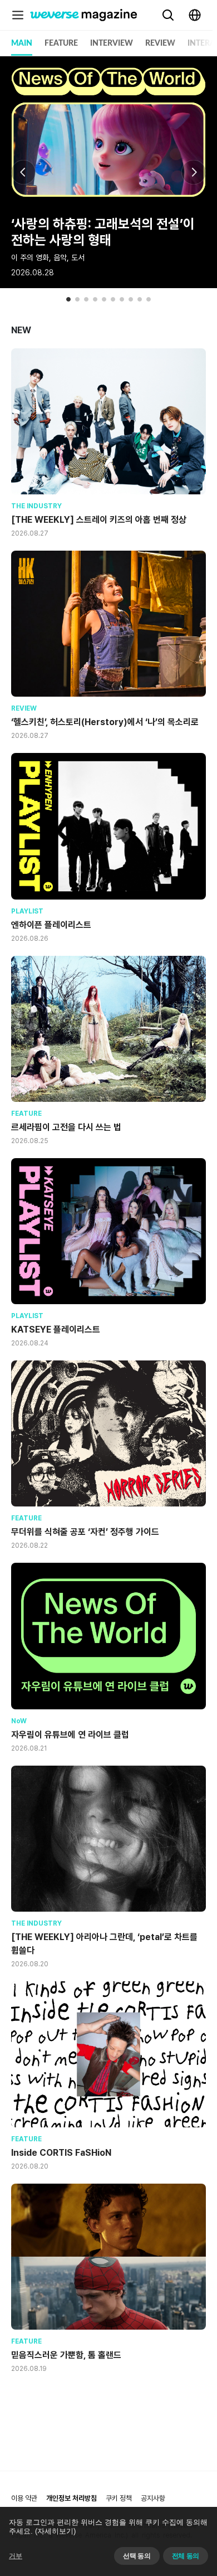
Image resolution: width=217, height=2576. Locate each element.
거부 (16, 2556)
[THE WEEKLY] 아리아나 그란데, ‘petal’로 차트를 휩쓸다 (104, 1944)
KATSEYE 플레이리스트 (56, 1330)
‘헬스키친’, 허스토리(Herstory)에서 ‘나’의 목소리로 (105, 722)
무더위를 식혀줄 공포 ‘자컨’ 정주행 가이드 (85, 1532)
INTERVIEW (112, 43)
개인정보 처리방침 (71, 2498)
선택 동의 (137, 2556)
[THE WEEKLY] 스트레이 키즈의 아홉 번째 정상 (99, 520)
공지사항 (153, 2498)
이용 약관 (24, 2498)
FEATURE (61, 43)
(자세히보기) (55, 2531)
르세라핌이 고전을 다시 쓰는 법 (66, 1127)
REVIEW (160, 43)
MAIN (22, 43)
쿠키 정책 (119, 2498)
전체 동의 (186, 2556)
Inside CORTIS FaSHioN (61, 2153)
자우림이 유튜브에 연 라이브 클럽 (70, 1735)
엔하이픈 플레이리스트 (51, 925)
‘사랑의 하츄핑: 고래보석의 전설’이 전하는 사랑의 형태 (103, 232)
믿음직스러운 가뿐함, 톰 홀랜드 (66, 2355)
